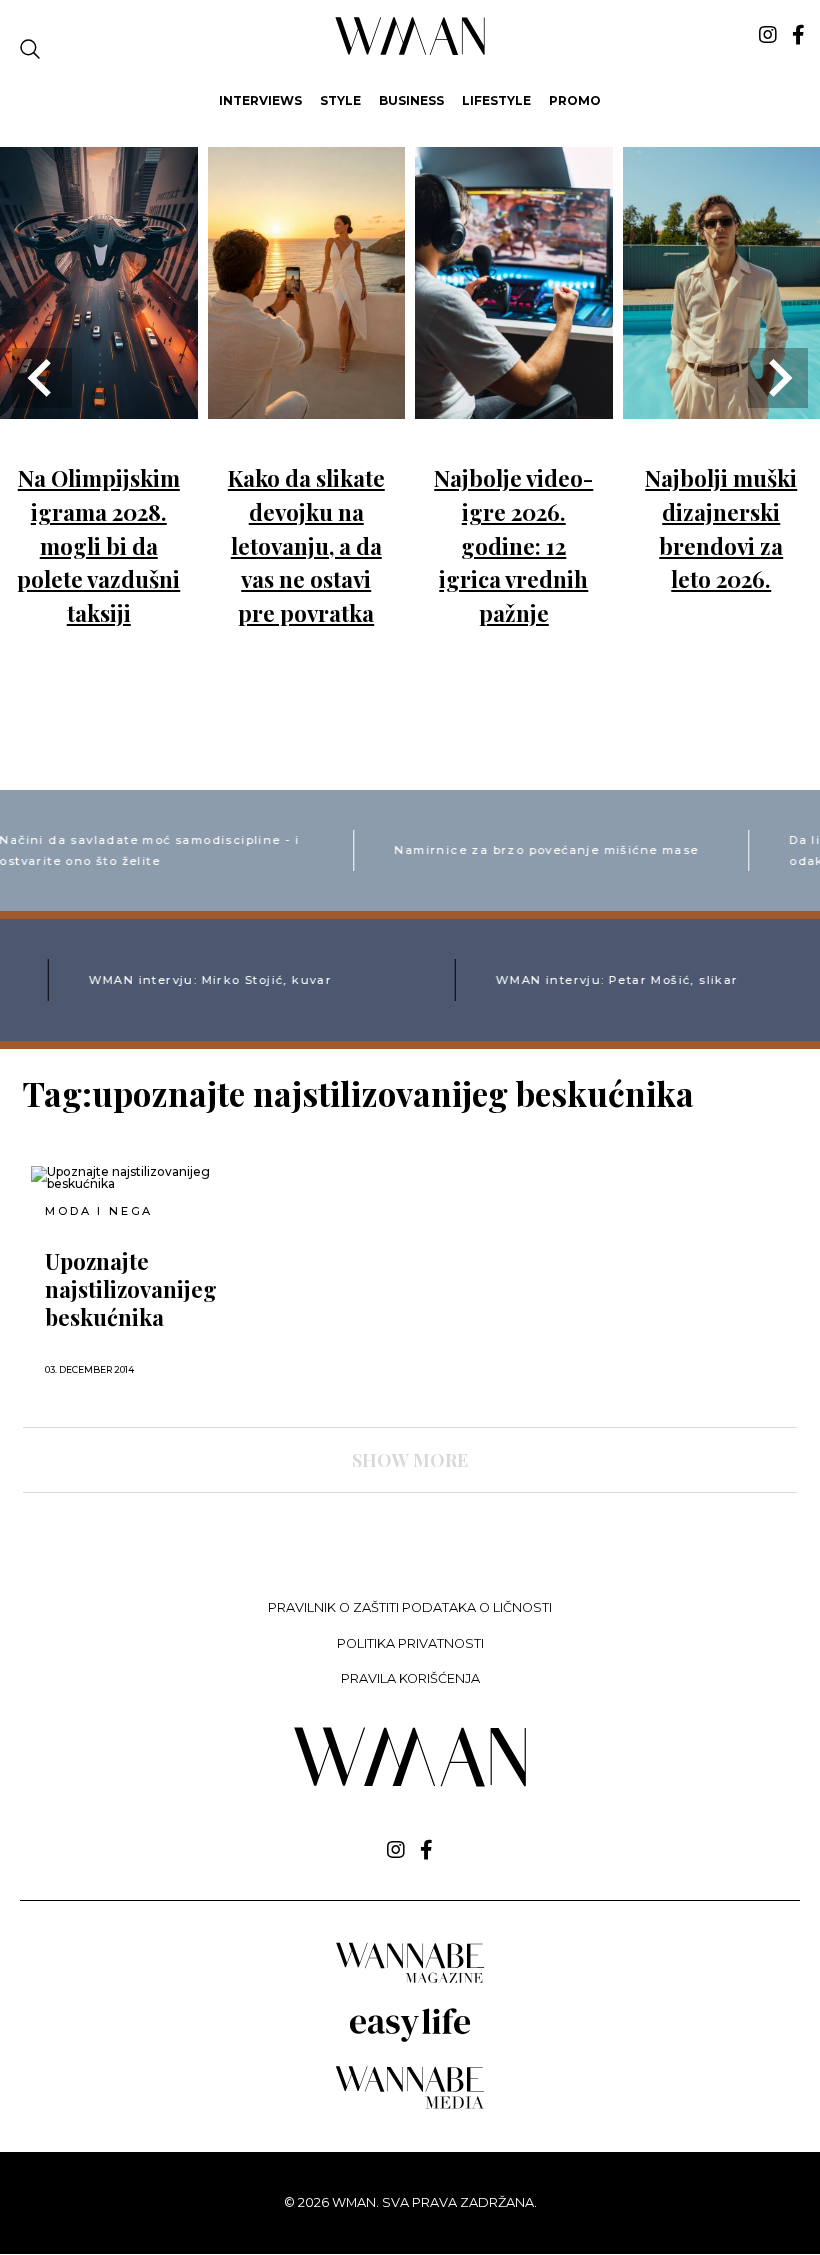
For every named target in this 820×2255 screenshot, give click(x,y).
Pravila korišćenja (410, 1678)
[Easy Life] (410, 2038)
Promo (575, 100)
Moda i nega (99, 1211)
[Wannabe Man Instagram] (768, 35)
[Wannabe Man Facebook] (798, 35)
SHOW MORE (410, 1460)
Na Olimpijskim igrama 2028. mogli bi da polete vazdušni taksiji (98, 545)
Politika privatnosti (410, 1643)
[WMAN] (410, 51)
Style (340, 100)
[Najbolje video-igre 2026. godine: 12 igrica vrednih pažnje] (514, 404)
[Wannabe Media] (410, 2105)
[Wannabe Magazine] (410, 1981)
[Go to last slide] (42, 378)
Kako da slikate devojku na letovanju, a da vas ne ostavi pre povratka (306, 545)
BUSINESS (411, 100)
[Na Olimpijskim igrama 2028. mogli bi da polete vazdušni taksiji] (99, 404)
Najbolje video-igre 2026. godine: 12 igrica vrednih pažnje (513, 545)
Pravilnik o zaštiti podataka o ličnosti (410, 1607)
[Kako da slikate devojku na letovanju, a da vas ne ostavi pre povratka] (307, 404)
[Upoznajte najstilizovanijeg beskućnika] (152, 1178)
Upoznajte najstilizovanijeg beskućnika (131, 1289)
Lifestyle (496, 100)
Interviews (260, 100)
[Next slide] (778, 378)
